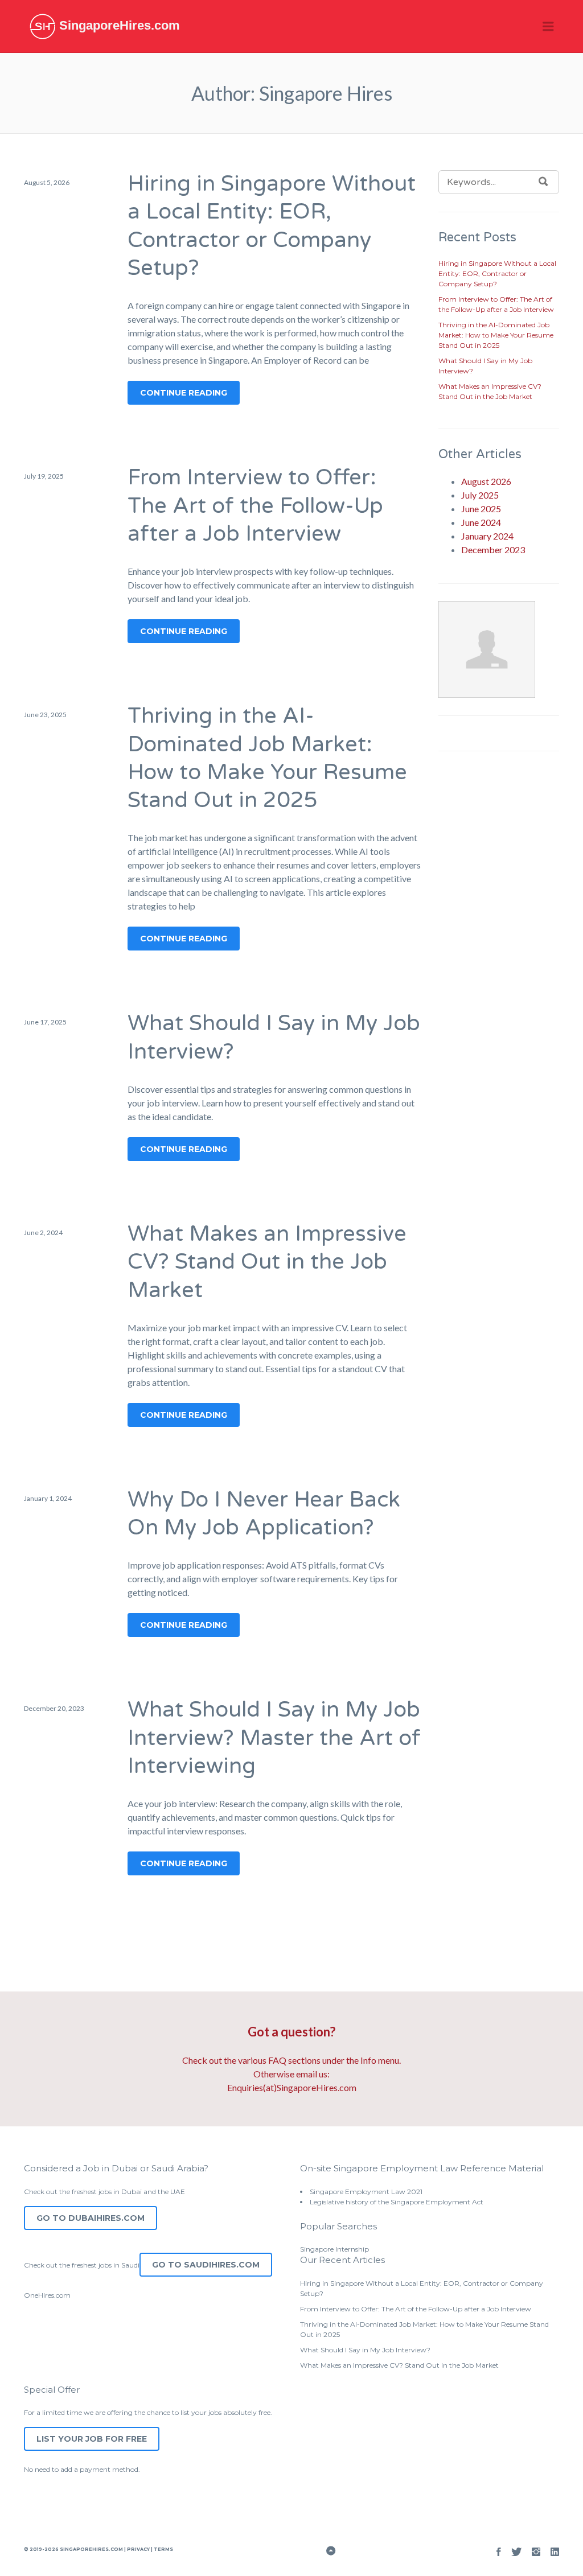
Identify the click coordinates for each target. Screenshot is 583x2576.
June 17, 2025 (45, 1022)
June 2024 (481, 522)
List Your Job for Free (92, 2439)
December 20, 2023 (54, 1708)
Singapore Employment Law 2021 (366, 2192)
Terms (163, 2549)
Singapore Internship (334, 2249)
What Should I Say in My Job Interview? (365, 2350)
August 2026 (486, 481)
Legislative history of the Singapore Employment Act (397, 2202)
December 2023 (493, 550)
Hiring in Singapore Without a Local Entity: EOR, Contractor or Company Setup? (497, 273)
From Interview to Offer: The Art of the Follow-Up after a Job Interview (255, 506)
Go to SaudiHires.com (206, 2265)
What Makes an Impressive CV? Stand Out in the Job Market (267, 1262)
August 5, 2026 (47, 182)
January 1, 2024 (48, 1498)
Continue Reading (184, 393)
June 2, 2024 (43, 1233)
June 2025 (481, 509)
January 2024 (487, 536)
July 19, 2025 (44, 476)
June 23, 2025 (45, 715)
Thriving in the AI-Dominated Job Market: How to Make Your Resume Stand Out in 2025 (496, 335)
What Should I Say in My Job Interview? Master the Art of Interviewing (274, 1738)
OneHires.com (47, 2295)
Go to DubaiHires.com (91, 2218)
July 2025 (480, 495)
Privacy (138, 2549)
